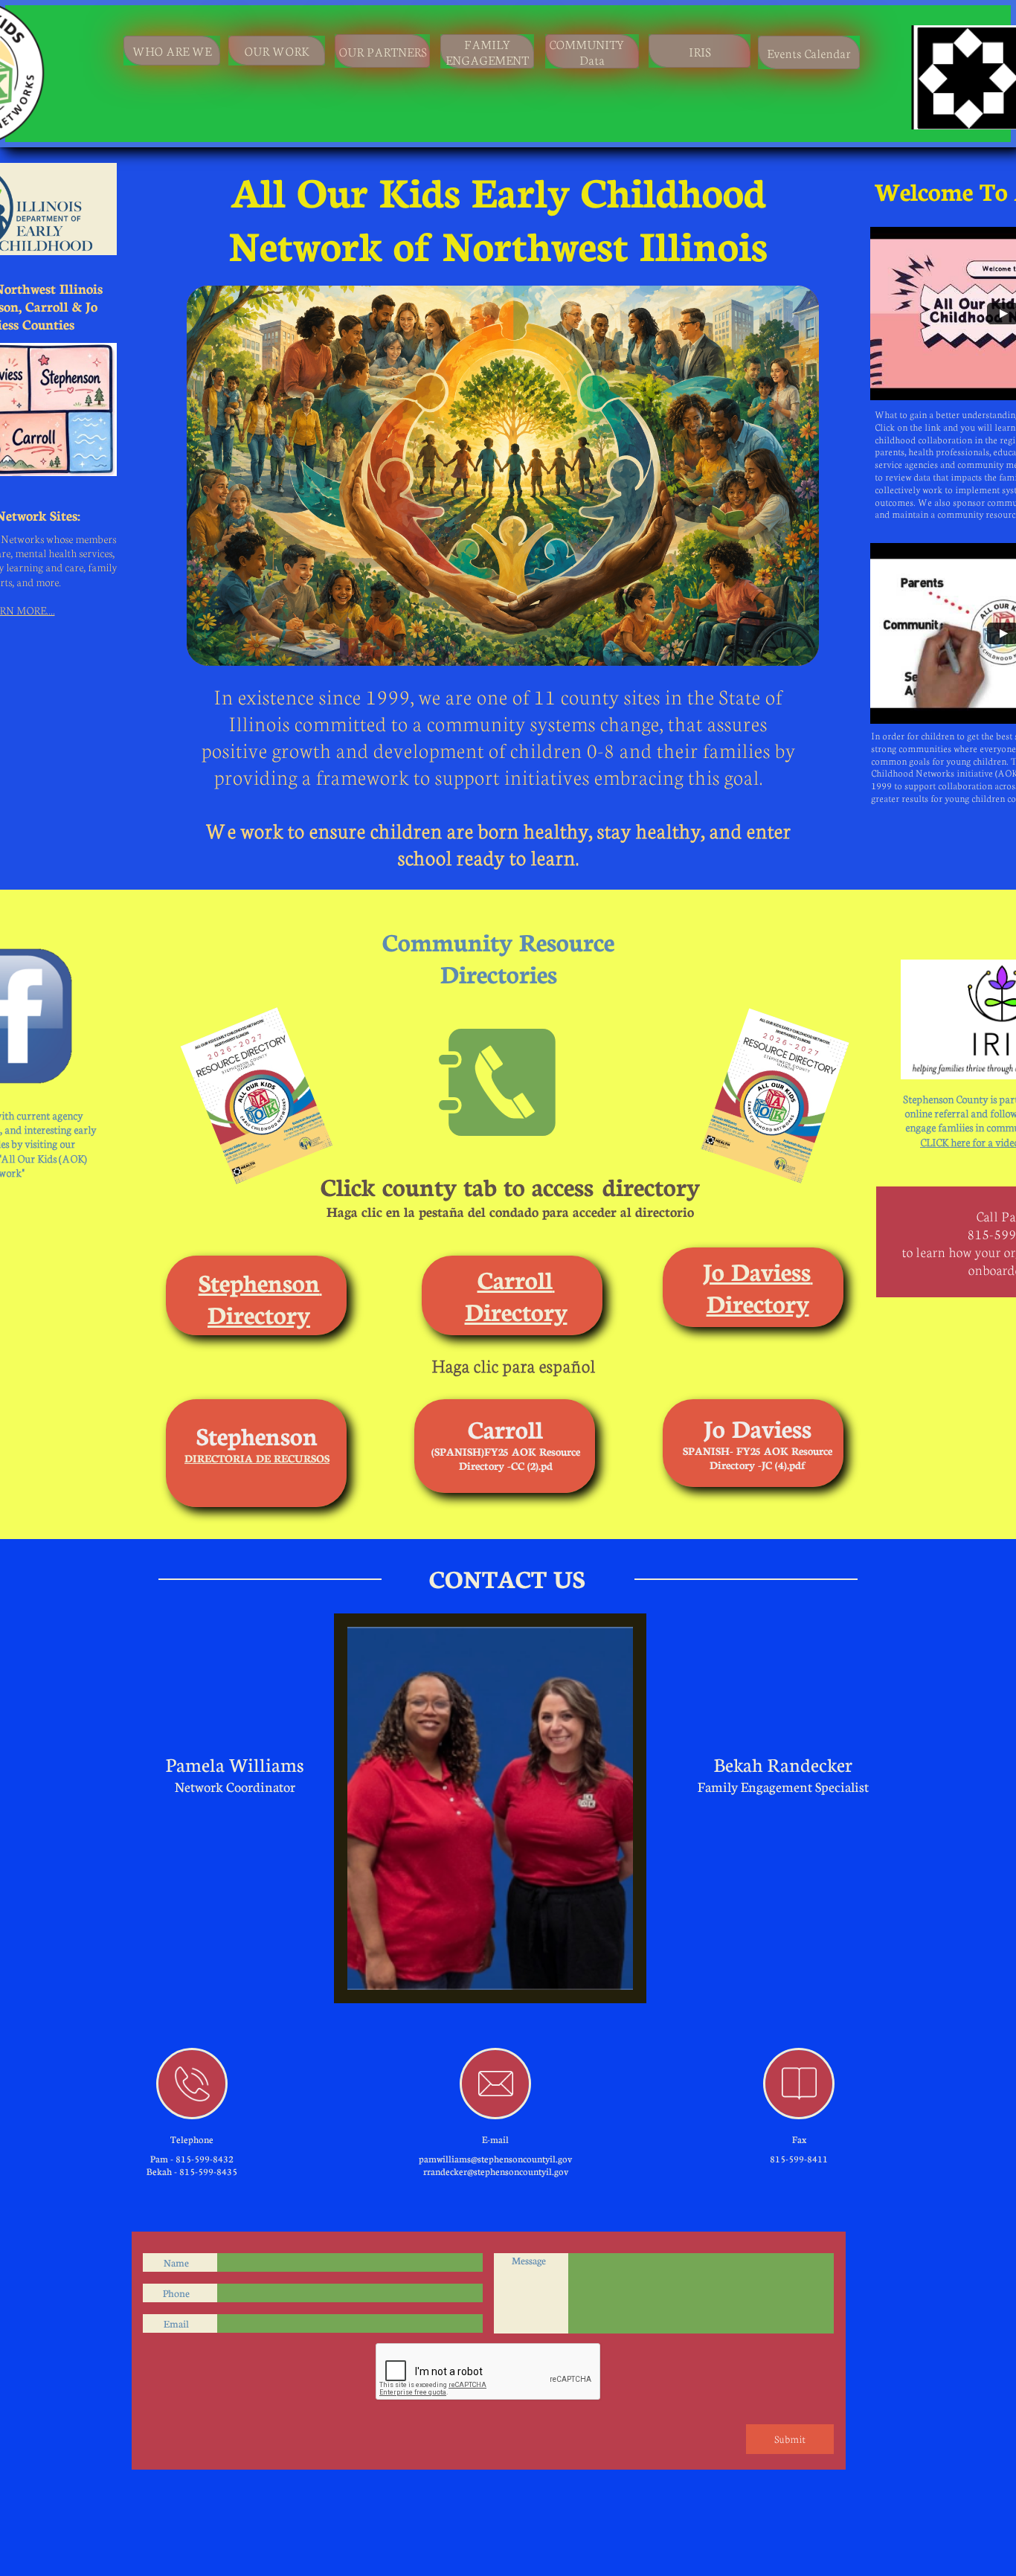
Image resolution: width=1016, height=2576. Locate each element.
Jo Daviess (757, 1271)
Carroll (515, 1279)
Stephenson (259, 1282)
